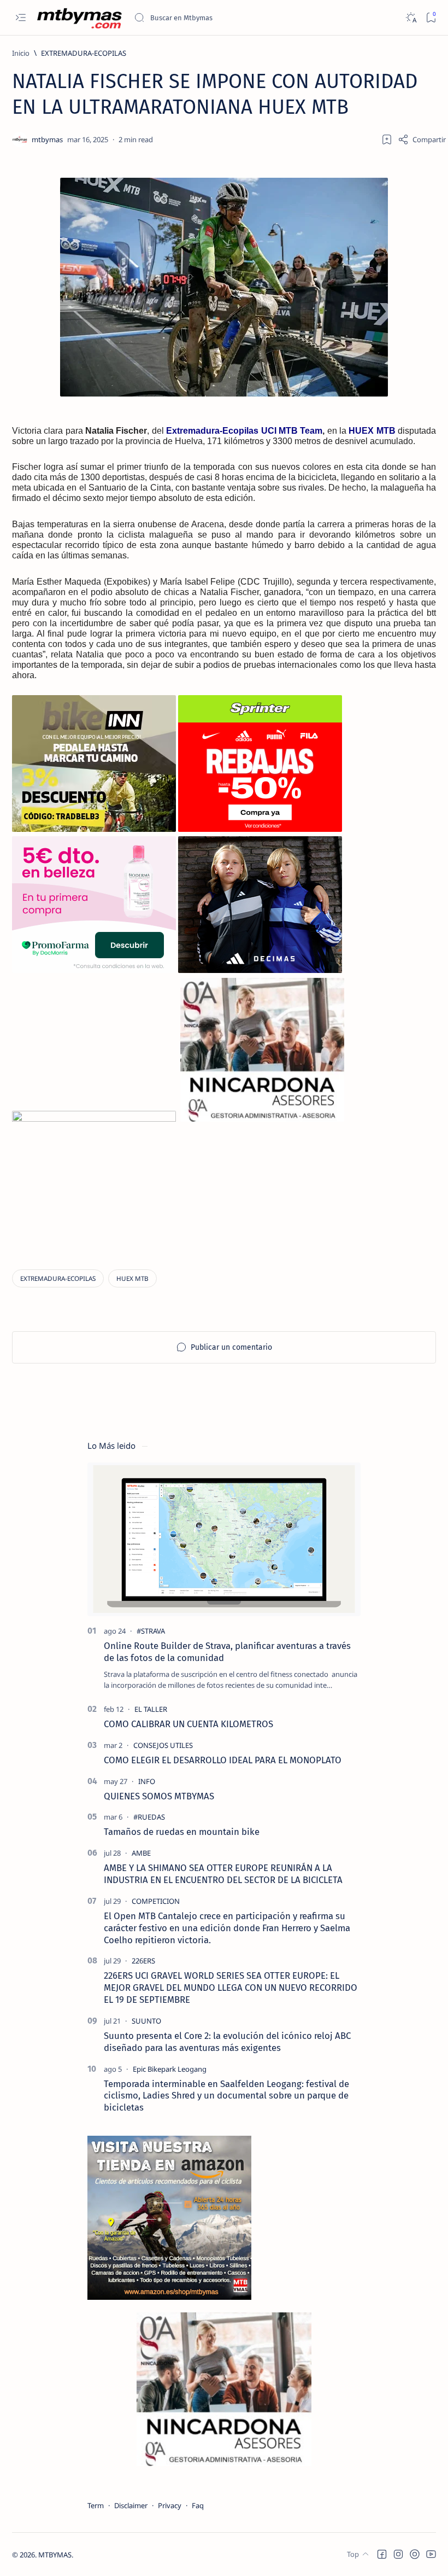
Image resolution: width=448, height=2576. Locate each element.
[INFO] (147, 1781)
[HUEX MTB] (132, 1278)
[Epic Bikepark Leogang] (170, 2069)
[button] (382, 2554)
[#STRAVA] (151, 1631)
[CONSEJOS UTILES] (163, 1745)
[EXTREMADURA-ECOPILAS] (58, 1278)
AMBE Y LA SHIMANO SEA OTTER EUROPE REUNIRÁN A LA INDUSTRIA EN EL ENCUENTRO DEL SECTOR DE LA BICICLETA (223, 1874)
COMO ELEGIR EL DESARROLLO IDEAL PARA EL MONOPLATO (223, 1760)
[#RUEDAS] (149, 1817)
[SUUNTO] (146, 2021)
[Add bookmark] (387, 139)
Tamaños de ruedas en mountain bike (182, 1832)
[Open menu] (20, 18)
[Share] (422, 139)
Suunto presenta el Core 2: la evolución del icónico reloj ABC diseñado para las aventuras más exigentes (227, 2042)
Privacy (170, 2505)
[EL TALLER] (151, 1709)
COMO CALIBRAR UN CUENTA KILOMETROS (188, 1724)
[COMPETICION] (156, 1901)
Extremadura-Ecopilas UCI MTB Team (244, 431)
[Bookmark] (431, 18)
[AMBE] (141, 1853)
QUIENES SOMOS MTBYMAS (159, 1796)
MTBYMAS (55, 2555)
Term (96, 2505)
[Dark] (411, 18)
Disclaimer (131, 2505)
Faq (198, 2505)
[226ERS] (143, 1961)
